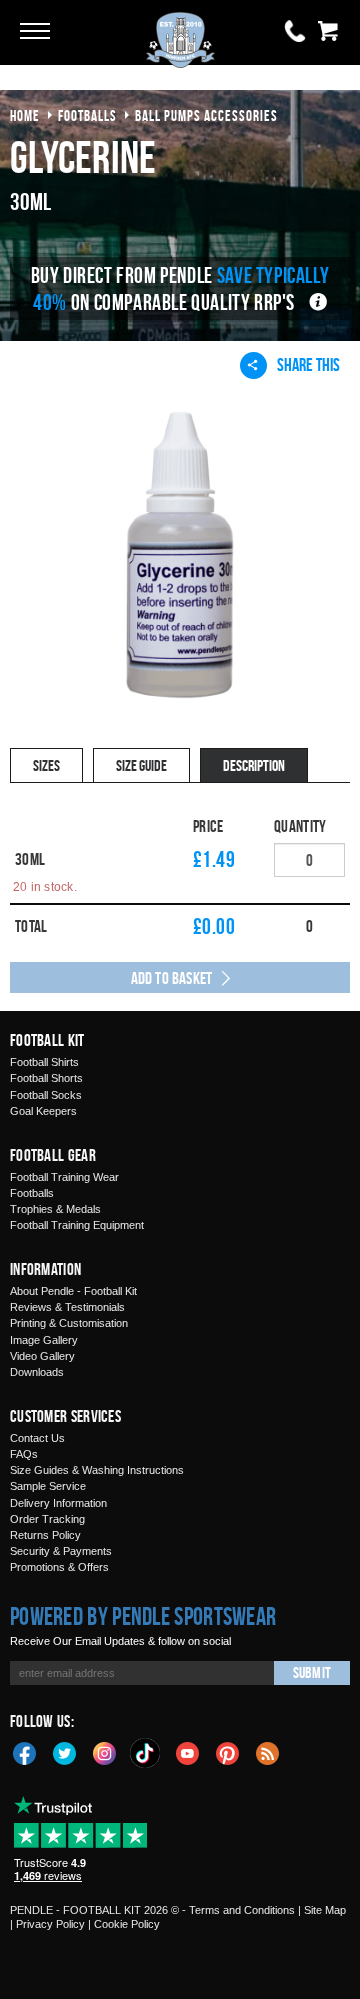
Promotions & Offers (59, 1567)
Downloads (37, 1372)
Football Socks (46, 1095)
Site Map (325, 1910)
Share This (308, 364)
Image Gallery (44, 1340)
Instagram (105, 1752)
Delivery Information (58, 1503)
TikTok (146, 1753)
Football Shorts (46, 1078)
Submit (312, 1672)
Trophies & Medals (55, 1209)
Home (25, 115)
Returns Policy (45, 1535)
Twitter (65, 1752)
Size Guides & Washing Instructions (97, 1470)
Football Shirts (44, 1062)
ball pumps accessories (206, 115)
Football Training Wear (64, 1177)
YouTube (188, 1752)
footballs (87, 115)
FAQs (24, 1454)
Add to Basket (172, 978)
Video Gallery (42, 1356)
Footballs (32, 1193)
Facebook (25, 1752)
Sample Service (48, 1486)
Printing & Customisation (69, 1323)
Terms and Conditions (242, 1910)
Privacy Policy (50, 1924)
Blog (268, 1752)
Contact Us (37, 1438)
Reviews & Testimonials (67, 1307)
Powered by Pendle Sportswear (143, 1616)
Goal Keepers (43, 1111)
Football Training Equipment (77, 1225)
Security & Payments (61, 1551)
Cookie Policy (127, 1924)
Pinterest (228, 1752)
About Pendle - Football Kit (73, 1291)
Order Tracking (47, 1519)
